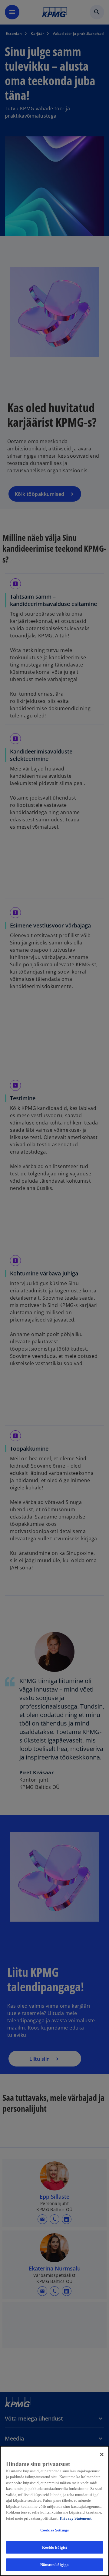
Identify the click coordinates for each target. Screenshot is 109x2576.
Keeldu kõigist (55, 2547)
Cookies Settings (54, 2530)
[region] (54, 2511)
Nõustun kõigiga (54, 2565)
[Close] (102, 2454)
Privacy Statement (76, 2518)
